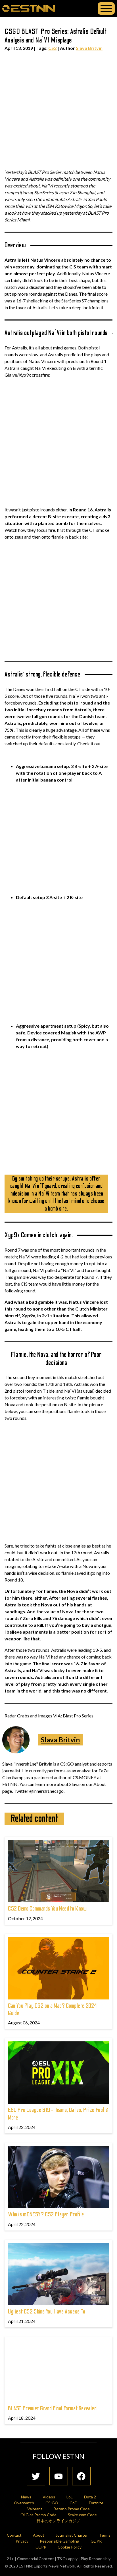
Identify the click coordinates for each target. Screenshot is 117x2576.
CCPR (41, 2547)
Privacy (22, 2541)
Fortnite (96, 2503)
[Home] (29, 8)
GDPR (96, 2541)
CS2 (52, 48)
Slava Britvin (89, 48)
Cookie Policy (70, 2547)
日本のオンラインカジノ (58, 2521)
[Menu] (106, 8)
